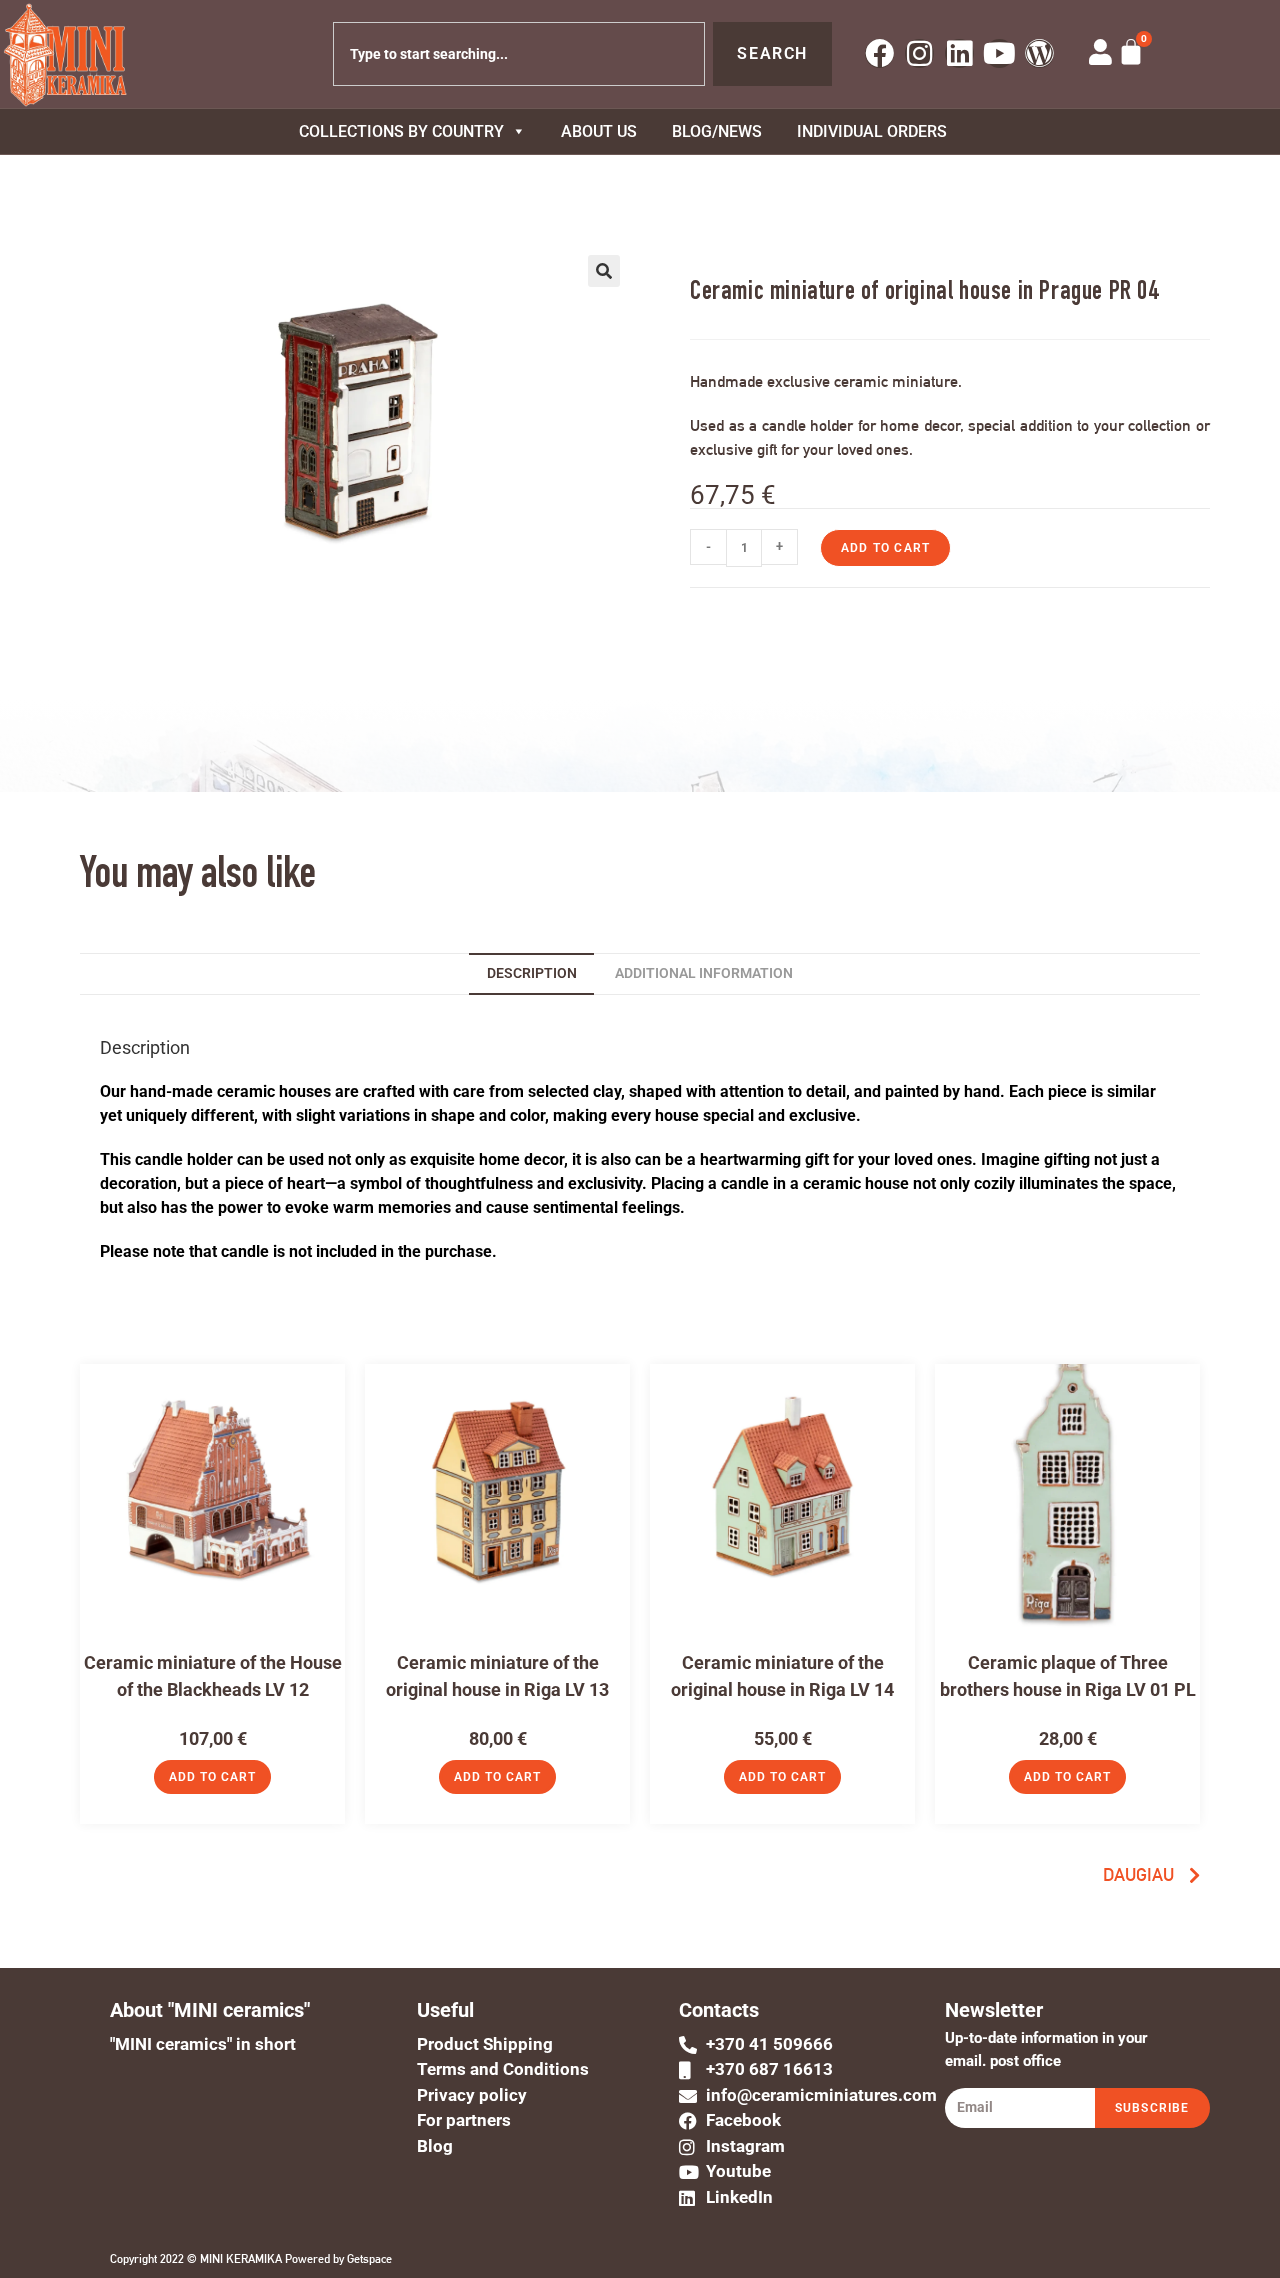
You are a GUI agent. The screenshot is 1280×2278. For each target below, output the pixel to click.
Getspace (369, 2259)
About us (599, 131)
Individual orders (872, 131)
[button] (604, 271)
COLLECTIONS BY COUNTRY (401, 131)
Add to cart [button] (212, 1777)
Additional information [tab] (704, 973)
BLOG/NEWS (717, 131)
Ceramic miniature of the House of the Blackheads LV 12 (213, 1676)
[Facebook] (879, 53)
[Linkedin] (959, 53)
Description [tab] (532, 973)
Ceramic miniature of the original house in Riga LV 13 (497, 1676)
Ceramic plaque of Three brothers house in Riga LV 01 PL (1068, 1676)
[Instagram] (919, 53)
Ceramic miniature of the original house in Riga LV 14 (782, 1676)
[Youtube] (999, 53)
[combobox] (519, 54)
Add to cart (885, 548)
